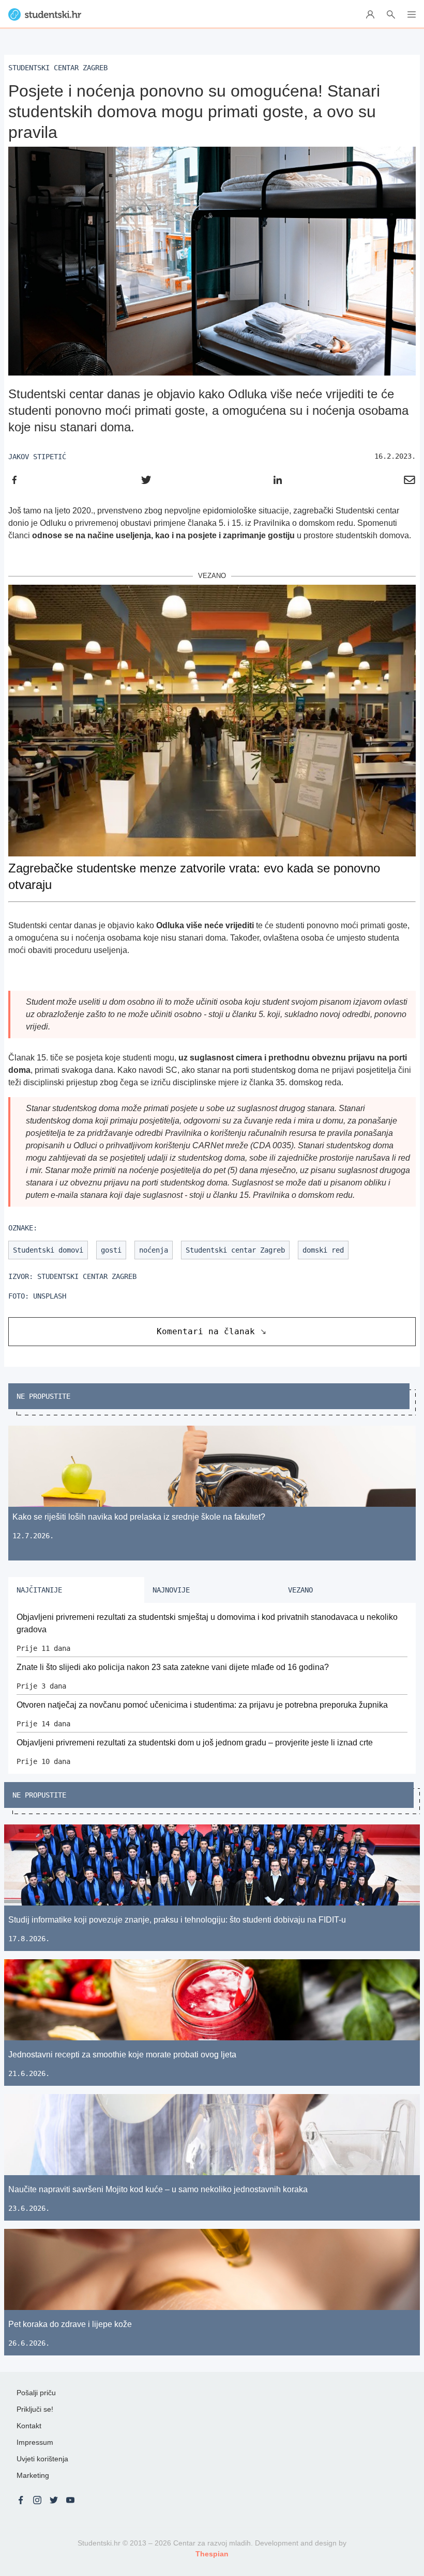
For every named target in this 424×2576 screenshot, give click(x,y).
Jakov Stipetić (37, 457)
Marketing (33, 2475)
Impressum (35, 2442)
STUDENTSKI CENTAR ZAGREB (87, 1276)
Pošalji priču (36, 2393)
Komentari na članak (206, 1331)
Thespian (212, 2554)
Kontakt (29, 2426)
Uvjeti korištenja (42, 2459)
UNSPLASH (50, 1296)
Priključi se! (35, 2409)
